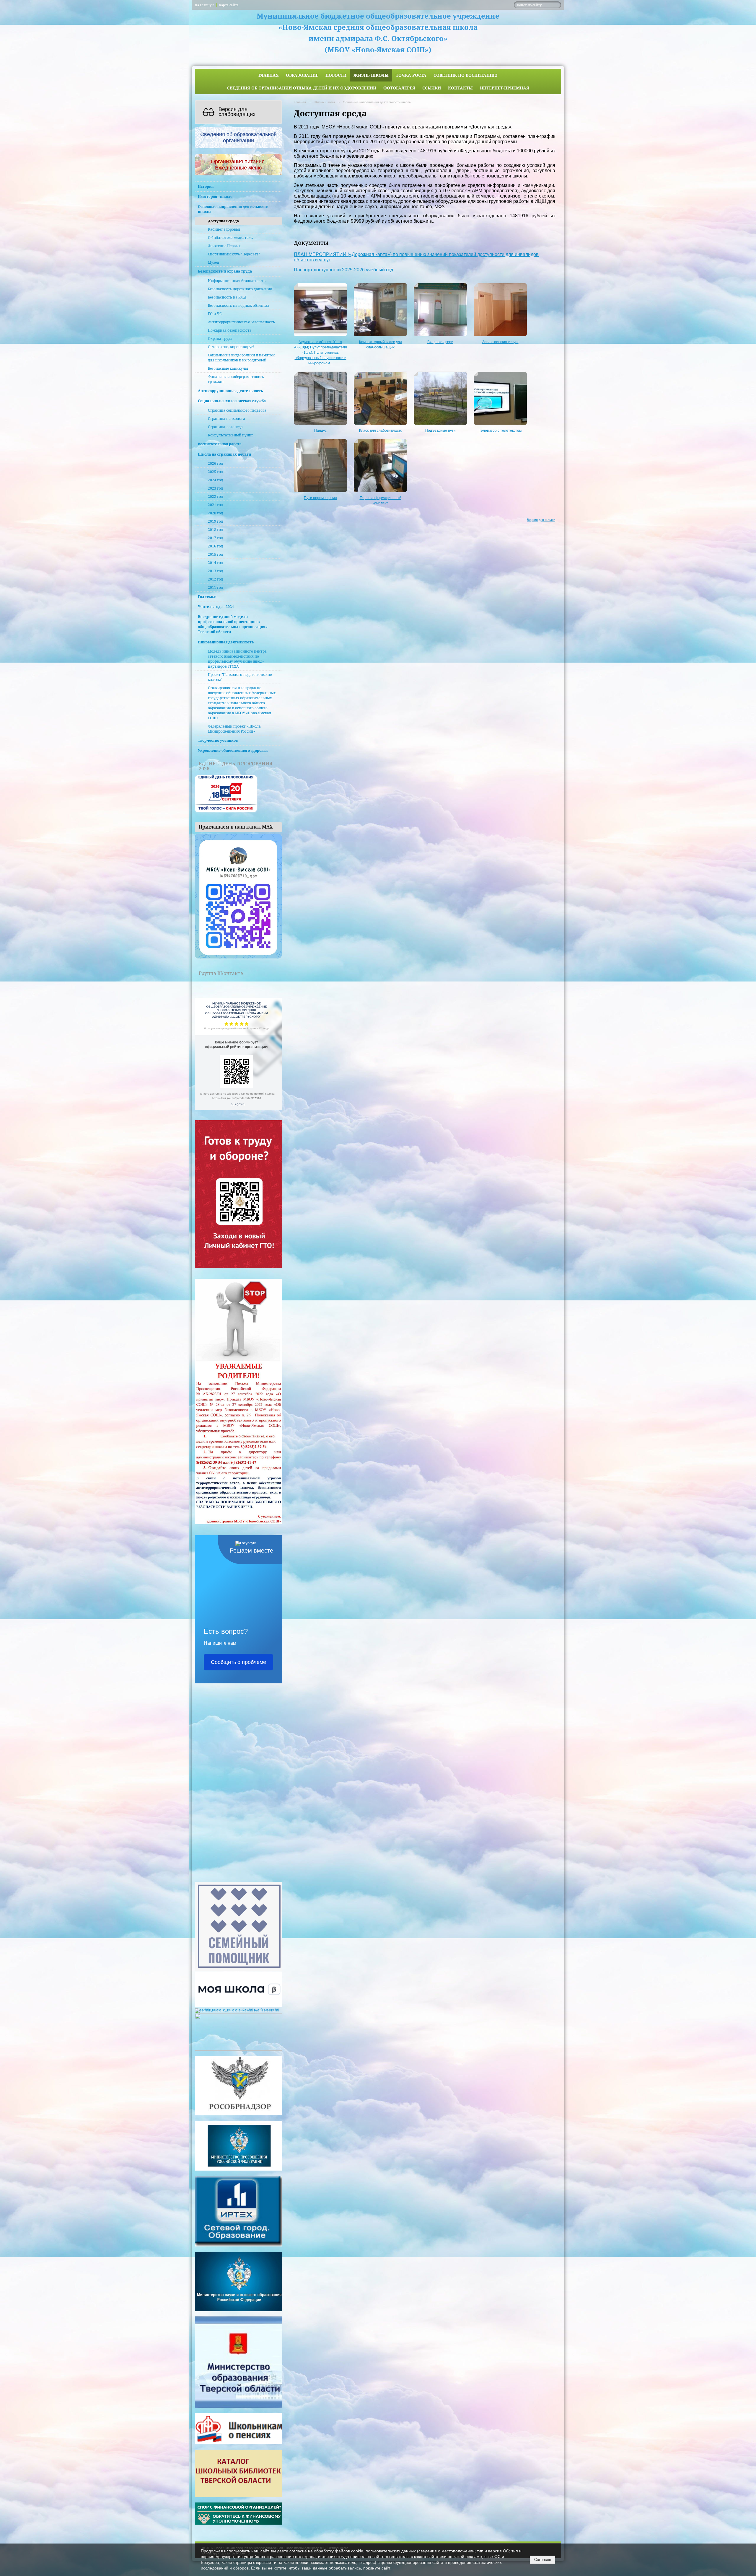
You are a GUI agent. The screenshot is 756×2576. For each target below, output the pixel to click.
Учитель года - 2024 (216, 607)
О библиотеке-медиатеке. (230, 238)
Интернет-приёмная (505, 88)
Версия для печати (541, 520)
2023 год (215, 488)
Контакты (460, 88)
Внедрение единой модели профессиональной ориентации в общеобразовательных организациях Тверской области (233, 624)
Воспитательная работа (220, 444)
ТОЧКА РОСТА (411, 75)
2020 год (215, 513)
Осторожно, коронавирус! (231, 347)
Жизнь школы (371, 75)
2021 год (215, 505)
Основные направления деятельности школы (233, 209)
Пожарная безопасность (230, 330)
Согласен (543, 2560)
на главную (205, 5)
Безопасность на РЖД (227, 297)
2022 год (215, 497)
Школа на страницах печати (224, 454)
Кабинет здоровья (224, 229)
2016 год (215, 546)
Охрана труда (220, 339)
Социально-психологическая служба (232, 401)
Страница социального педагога (237, 410)
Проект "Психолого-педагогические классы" (240, 677)
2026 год (215, 463)
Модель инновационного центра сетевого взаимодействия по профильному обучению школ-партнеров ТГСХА (237, 659)
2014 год (215, 563)
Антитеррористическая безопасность (241, 322)
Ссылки (432, 88)
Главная (269, 75)
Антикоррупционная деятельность (230, 391)
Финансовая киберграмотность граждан (236, 379)
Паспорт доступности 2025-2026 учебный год (343, 270)
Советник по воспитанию (466, 75)
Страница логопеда (225, 427)
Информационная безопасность (237, 281)
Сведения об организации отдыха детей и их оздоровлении (302, 88)
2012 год (215, 579)
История (206, 186)
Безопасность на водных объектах (239, 305)
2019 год (215, 521)
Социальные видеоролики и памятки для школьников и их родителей (241, 358)
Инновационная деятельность (226, 642)
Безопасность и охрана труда (225, 271)
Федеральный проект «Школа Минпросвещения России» (234, 729)
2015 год (215, 554)
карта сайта (229, 5)
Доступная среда (223, 221)
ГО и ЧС (215, 314)
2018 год (215, 530)
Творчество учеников (218, 740)
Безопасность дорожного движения (240, 289)
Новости (336, 75)
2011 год (215, 587)
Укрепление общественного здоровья (233, 750)
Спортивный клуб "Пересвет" (234, 254)
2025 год (215, 472)
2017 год (215, 538)
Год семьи (207, 597)
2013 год (215, 571)
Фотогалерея (399, 88)
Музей (214, 262)
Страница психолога (227, 419)
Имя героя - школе (215, 197)
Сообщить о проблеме (238, 1662)
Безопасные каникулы (228, 368)
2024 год (215, 480)
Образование (302, 75)
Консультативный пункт (230, 435)
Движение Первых (224, 246)
